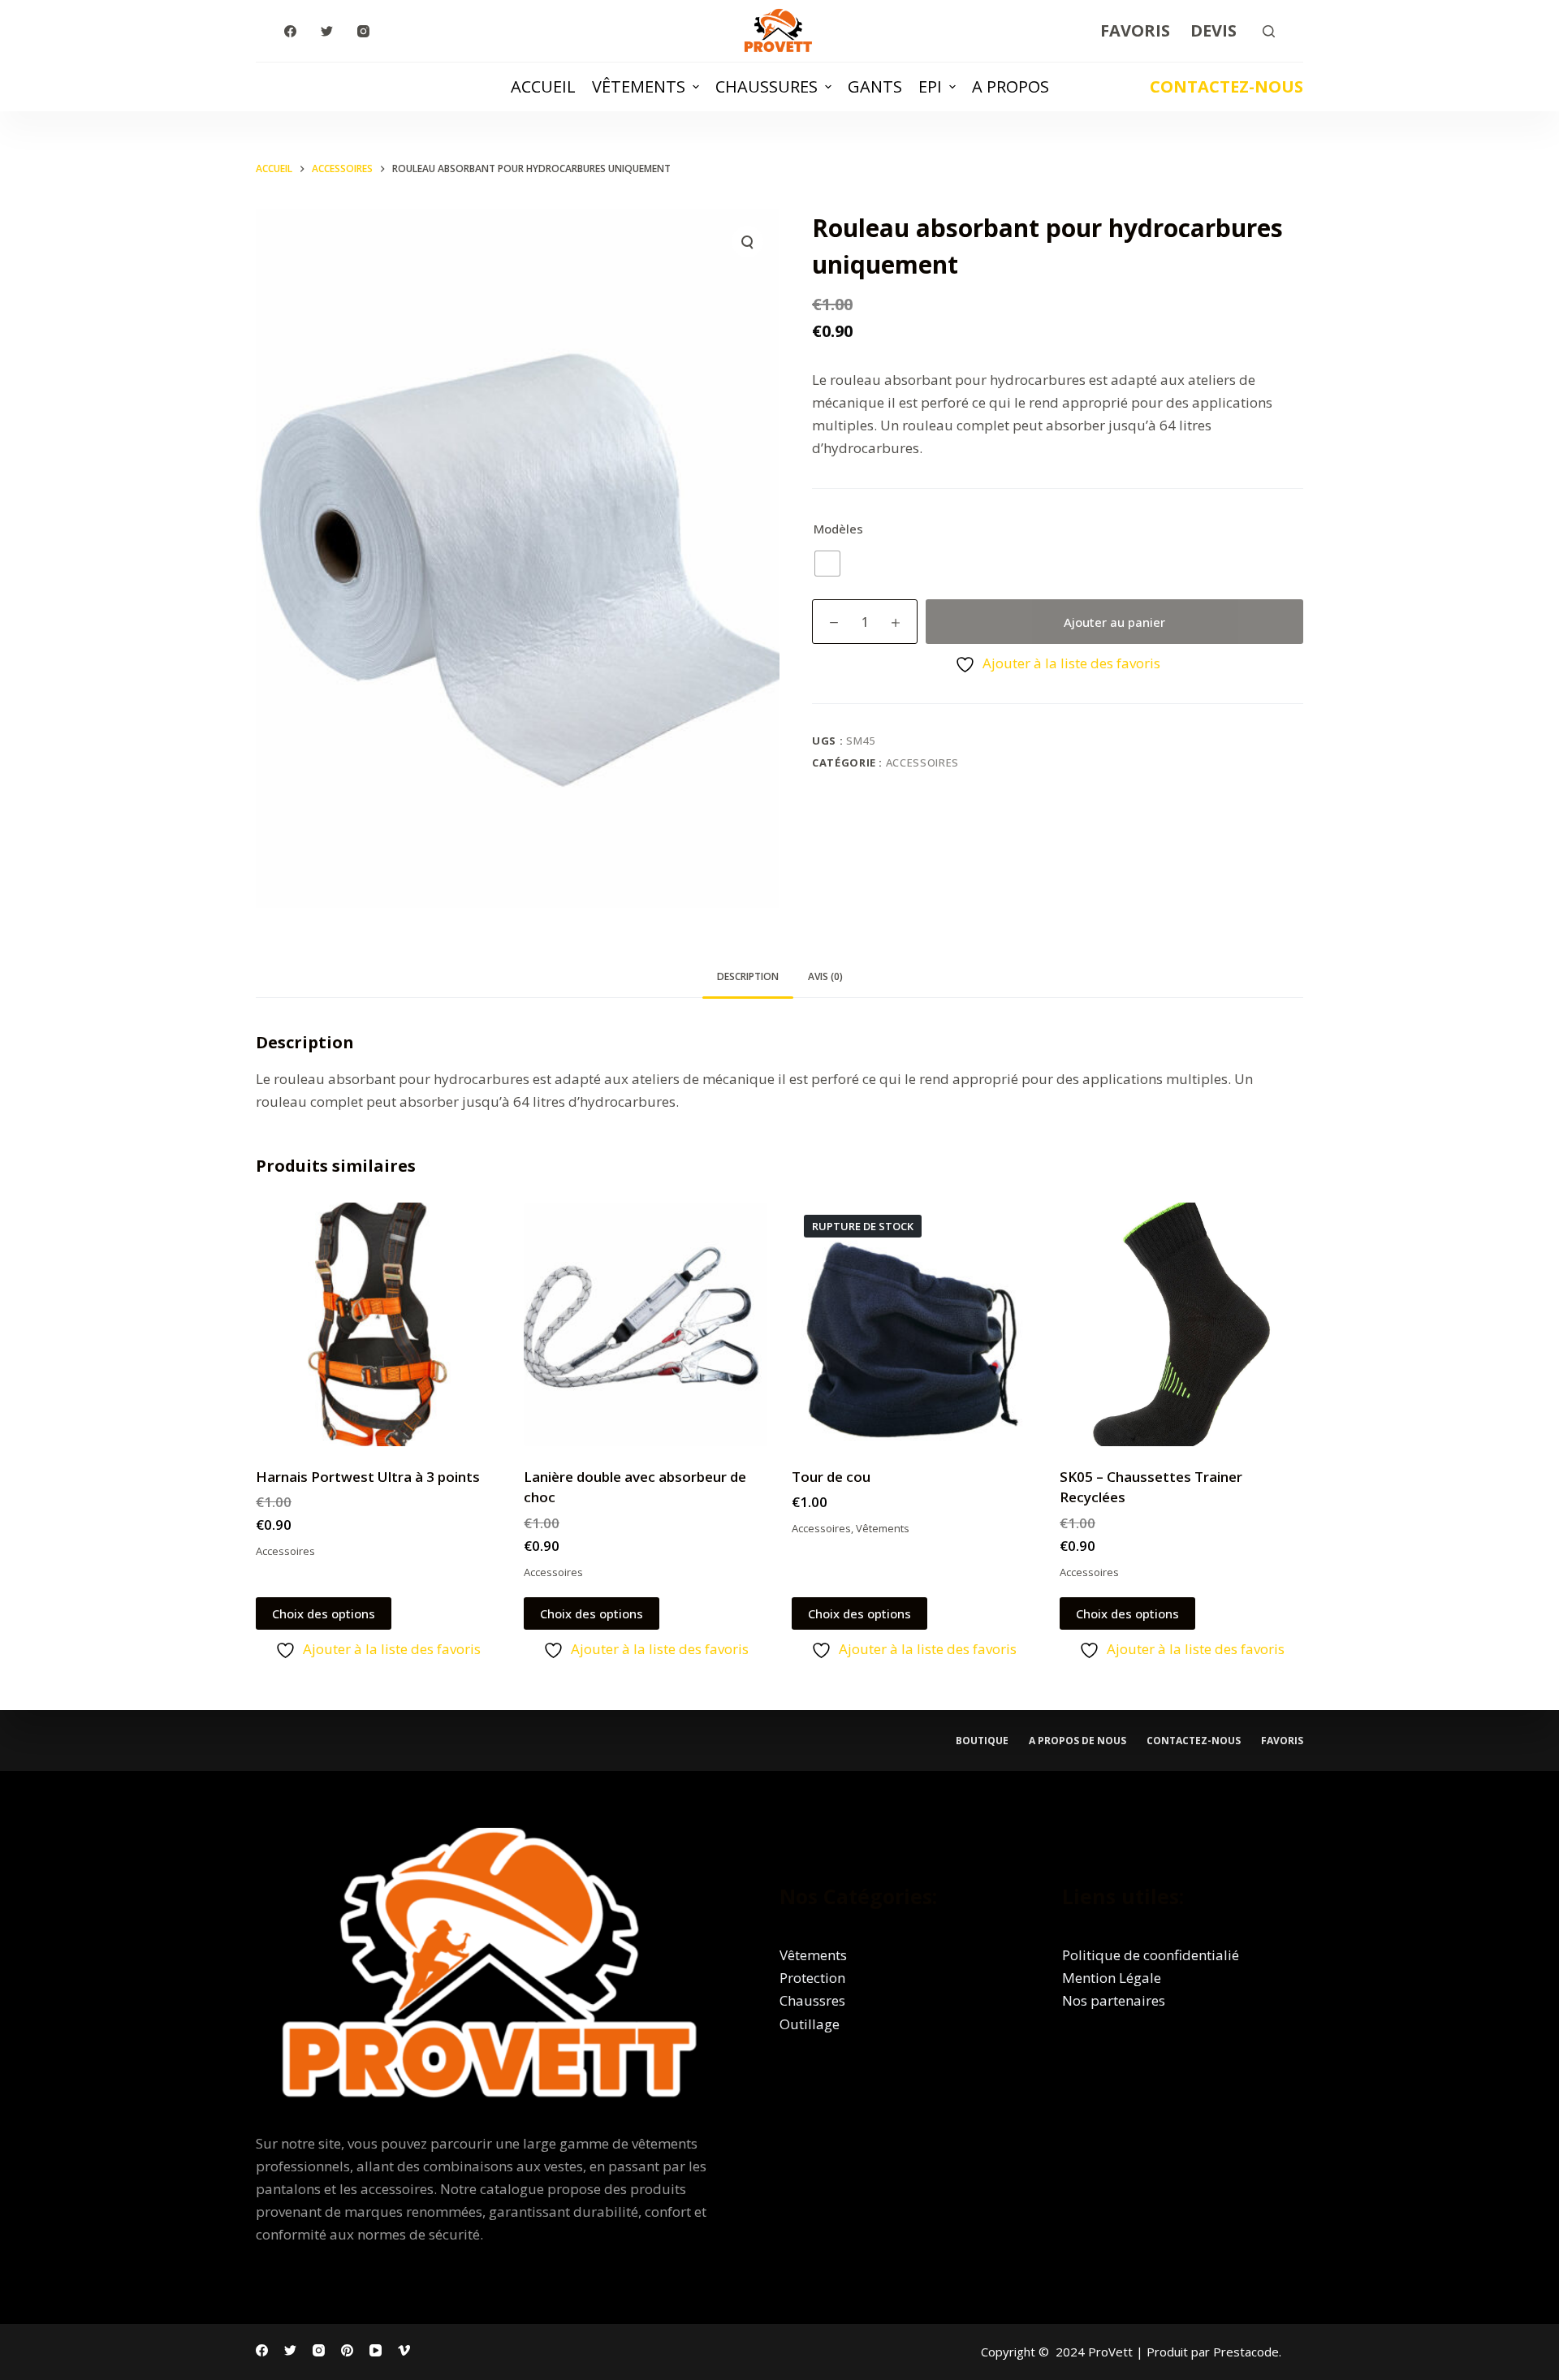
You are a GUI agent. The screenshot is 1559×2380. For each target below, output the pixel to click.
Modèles (838, 529)
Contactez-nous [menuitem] (1194, 1741)
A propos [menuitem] (1011, 86)
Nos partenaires (1114, 2000)
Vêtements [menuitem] (639, 86)
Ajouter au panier (1114, 622)
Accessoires (922, 762)
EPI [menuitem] (930, 86)
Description (748, 976)
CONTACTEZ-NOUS (1226, 86)
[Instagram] (363, 31)
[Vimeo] (404, 2350)
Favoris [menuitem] (1135, 30)
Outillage (810, 2024)
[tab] (748, 977)
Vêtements (883, 1528)
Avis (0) (825, 976)
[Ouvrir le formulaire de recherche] (1269, 31)
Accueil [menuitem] (543, 86)
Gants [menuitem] (875, 86)
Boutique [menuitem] (982, 1741)
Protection (812, 1978)
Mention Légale (1112, 1978)
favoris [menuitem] (1282, 1741)
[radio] (827, 564)
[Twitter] (327, 31)
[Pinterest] (347, 2350)
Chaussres (812, 2000)
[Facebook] (290, 31)
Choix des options (324, 1613)
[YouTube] (376, 2350)
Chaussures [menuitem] (767, 86)
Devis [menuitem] (1214, 30)
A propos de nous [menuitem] (1077, 1741)
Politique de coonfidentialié (1151, 1955)
